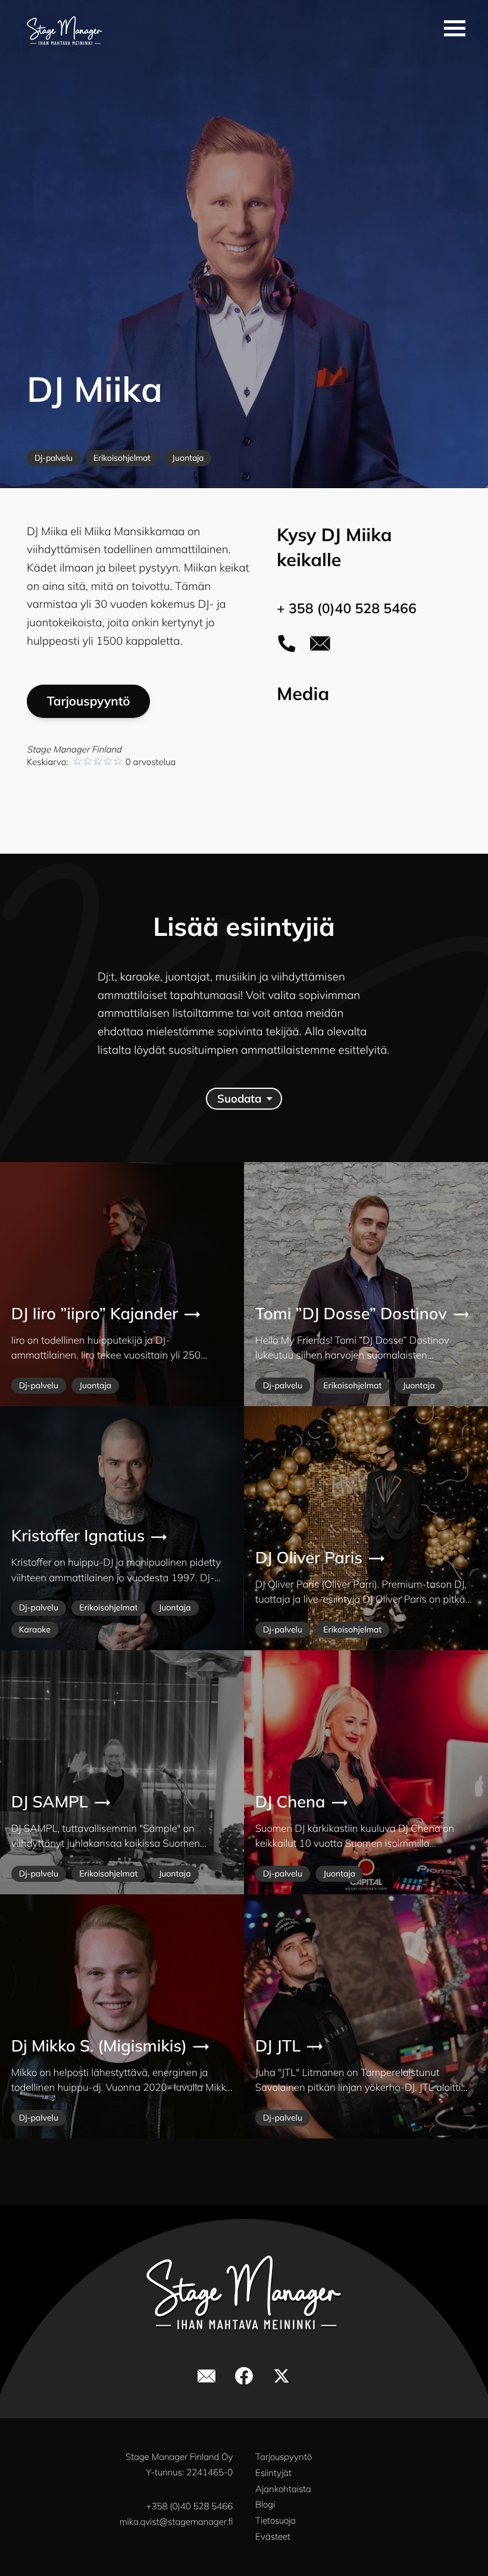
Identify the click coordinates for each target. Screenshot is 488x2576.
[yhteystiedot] (320, 644)
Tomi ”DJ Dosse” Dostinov (351, 1314)
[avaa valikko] (455, 28)
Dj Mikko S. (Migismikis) (99, 2046)
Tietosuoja (276, 2520)
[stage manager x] (281, 2376)
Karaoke (35, 1629)
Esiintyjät (273, 2473)
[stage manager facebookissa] (244, 2376)
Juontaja (188, 458)
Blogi (265, 2504)
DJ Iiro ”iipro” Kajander (95, 1314)
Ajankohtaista (283, 2489)
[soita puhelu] (287, 644)
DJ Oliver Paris (309, 1558)
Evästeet (273, 2536)
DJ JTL (278, 2046)
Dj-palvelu (54, 458)
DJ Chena (290, 1802)
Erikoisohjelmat (122, 458)
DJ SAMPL (50, 1802)
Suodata (239, 1098)
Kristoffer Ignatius (78, 1536)
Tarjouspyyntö (89, 701)
